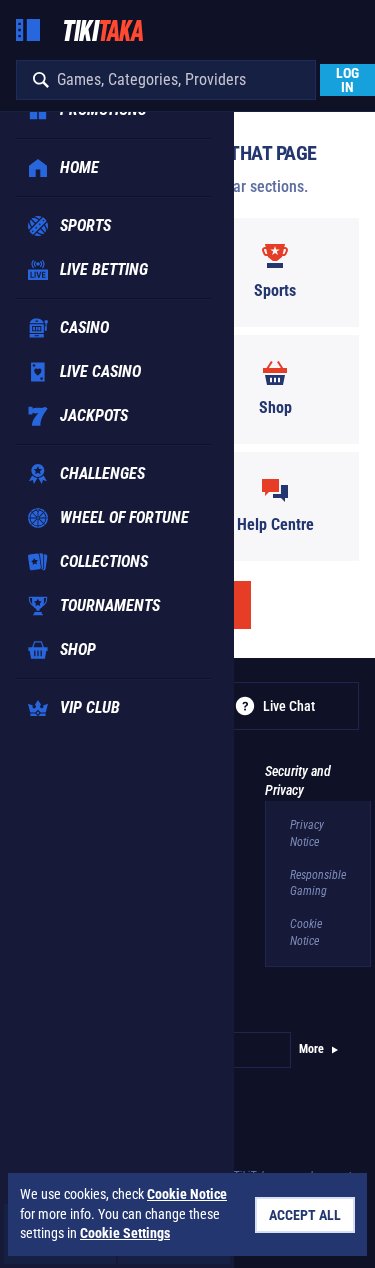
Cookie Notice (306, 932)
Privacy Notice (307, 833)
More (311, 1049)
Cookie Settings (125, 1233)
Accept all (305, 1215)
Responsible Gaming (318, 883)
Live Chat (289, 706)
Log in (347, 80)
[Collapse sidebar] (28, 30)
